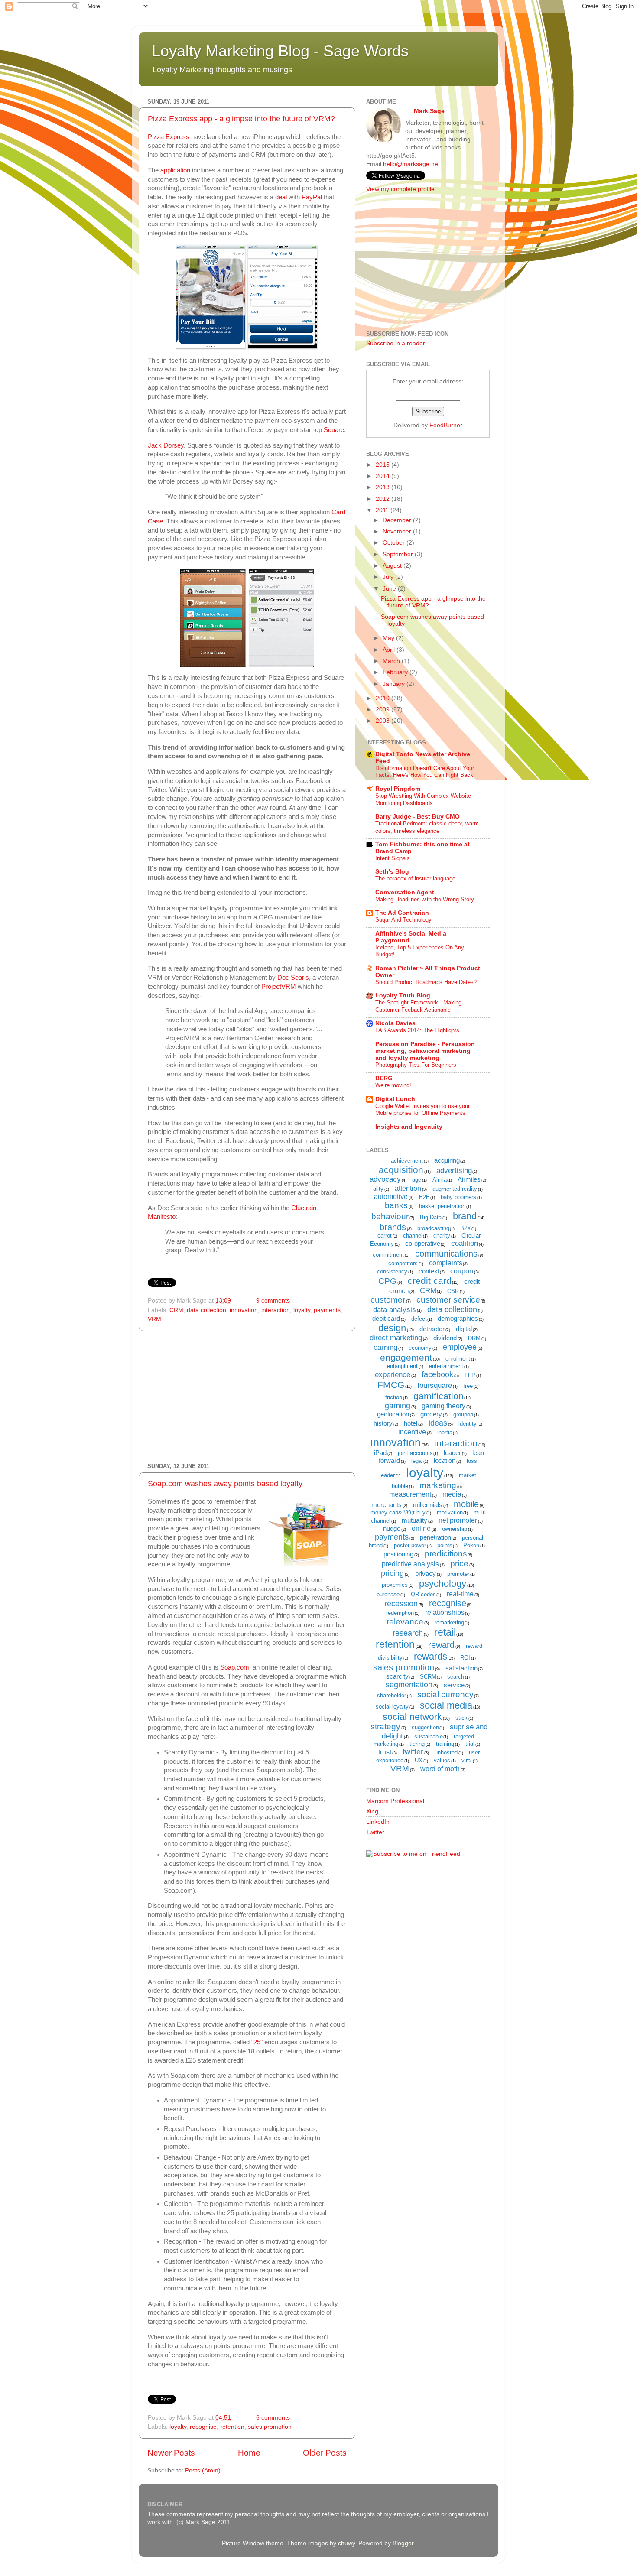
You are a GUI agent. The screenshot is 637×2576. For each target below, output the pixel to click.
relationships (445, 1613)
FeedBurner (446, 425)
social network (412, 1717)
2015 (383, 465)
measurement (410, 1494)
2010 (383, 698)
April (390, 650)
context (429, 1271)
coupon (462, 1271)
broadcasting (433, 1228)
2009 (383, 710)
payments (327, 1310)
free (468, 1386)
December (398, 520)
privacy (426, 1574)
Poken (471, 1545)
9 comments (273, 1301)
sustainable (429, 1736)
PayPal (313, 197)
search (456, 1677)
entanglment (402, 1366)
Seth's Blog (392, 872)
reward (441, 1645)
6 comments (273, 2418)
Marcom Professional (395, 1801)
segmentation (409, 1685)
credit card (430, 1281)
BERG (384, 1078)
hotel (411, 1423)
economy (420, 1348)
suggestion (425, 1727)
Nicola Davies (395, 1023)
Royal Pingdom (398, 789)
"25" (257, 2042)
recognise (203, 2427)
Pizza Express (169, 137)
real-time (460, 1594)
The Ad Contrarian (402, 913)
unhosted (446, 1753)
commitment (388, 1255)
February (396, 672)
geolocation (393, 1414)
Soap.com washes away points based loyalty (225, 1484)
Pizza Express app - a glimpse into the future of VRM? (241, 119)
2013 (383, 487)
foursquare (435, 1385)
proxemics (395, 1585)
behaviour (390, 1217)
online (421, 1528)
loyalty (302, 1310)
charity (442, 1236)
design (392, 1328)
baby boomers (458, 1197)
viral (467, 1760)
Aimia (440, 1180)
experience (393, 1375)
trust (385, 1752)
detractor (432, 1329)
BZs (465, 1228)
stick (461, 1718)
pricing (392, 1573)
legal (417, 1461)
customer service (448, 1300)
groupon (463, 1415)
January (395, 684)
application (175, 170)
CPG (387, 1281)
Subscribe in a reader (396, 343)
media (452, 1494)
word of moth (440, 1769)
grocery (431, 1414)
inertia (445, 1432)
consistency (392, 1272)
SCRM (428, 1677)
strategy (385, 1727)
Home (249, 2453)
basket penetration (442, 1206)
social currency (445, 1694)
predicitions (446, 1554)
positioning (398, 1554)
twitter (413, 1752)
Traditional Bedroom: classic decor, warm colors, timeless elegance (427, 827)
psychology (443, 1584)
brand (465, 1216)
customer (388, 1300)
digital (464, 1329)
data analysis (395, 1310)
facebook (437, 1374)
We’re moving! (393, 1085)
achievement (407, 1161)
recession (401, 1604)
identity (468, 1424)
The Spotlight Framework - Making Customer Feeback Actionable (418, 1006)
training (445, 1744)
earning (385, 1347)
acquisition (401, 1170)
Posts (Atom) (203, 2470)
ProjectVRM (279, 987)
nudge (392, 1528)
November (398, 531)
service (454, 1685)
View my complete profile (400, 189)
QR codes (423, 1594)
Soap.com (235, 1667)
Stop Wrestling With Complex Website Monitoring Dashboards (423, 799)
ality (378, 1189)
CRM (176, 1310)
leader (452, 1453)
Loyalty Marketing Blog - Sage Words (280, 51)
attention (408, 1188)
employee (460, 1347)
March (392, 661)
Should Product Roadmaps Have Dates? (426, 982)
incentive (412, 1432)
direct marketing (396, 1338)
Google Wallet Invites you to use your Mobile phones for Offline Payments (422, 1110)
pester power (410, 1545)
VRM (154, 1319)
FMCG (391, 1385)
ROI (465, 1658)
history (383, 1423)
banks (396, 1205)
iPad (380, 1453)
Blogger (403, 2543)
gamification (439, 1396)
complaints (446, 1263)
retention (232, 2427)
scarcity (397, 1676)
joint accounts (415, 1453)
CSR (453, 1291)
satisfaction (461, 1668)
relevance (405, 1622)
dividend (445, 1338)
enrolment (458, 1359)
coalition (465, 1243)
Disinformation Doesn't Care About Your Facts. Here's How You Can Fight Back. (425, 772)
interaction (276, 1310)
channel (413, 1236)
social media (446, 1705)
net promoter (458, 1520)
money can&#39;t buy (398, 1512)
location (445, 1460)
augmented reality (455, 1189)
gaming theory (444, 1406)
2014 (383, 476)
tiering (417, 1744)
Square (334, 430)
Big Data (431, 1217)
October (395, 543)
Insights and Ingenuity (409, 1127)
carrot (385, 1236)
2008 (383, 721)
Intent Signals (393, 858)
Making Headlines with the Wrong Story (425, 899)
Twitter (375, 1832)
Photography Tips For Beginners (416, 1065)
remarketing (449, 1623)
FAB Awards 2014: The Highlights (417, 1030)
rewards (431, 1656)
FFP (470, 1375)
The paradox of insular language (415, 879)
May (389, 638)
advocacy (385, 1179)
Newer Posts (171, 2453)
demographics (458, 1318)
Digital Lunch (395, 1099)
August (393, 566)
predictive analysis (410, 1564)
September (399, 554)
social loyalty (392, 1707)
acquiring (447, 1160)
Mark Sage (429, 111)
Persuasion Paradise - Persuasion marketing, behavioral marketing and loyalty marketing (425, 1051)
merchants (387, 1505)
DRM (474, 1338)
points (445, 1545)
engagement (406, 1357)
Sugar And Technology (403, 920)
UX (419, 1760)
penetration (435, 1537)
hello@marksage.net (411, 164)
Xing (372, 1811)
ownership (455, 1529)
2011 (383, 510)
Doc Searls (293, 978)
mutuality (414, 1520)
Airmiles (469, 1179)
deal (281, 197)
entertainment (446, 1366)
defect (419, 1319)
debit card (386, 1318)
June (390, 589)
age (417, 1180)
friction (394, 1397)
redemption (400, 1613)
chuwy (346, 2543)
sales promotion (270, 2427)
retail (445, 1632)
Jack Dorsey (166, 445)
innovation (244, 1310)
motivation (450, 1512)
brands (393, 1227)
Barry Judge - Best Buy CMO (418, 817)
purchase (388, 1594)
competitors (403, 1263)
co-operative (423, 1243)
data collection (206, 1310)
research (408, 1633)
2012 (383, 499)
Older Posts (325, 2453)
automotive (391, 1197)
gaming (398, 1406)
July (389, 577)
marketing (438, 1485)
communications (446, 1254)
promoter (458, 1574)
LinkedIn (378, 1822)
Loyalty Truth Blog (403, 996)
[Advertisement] (247, 1397)
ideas (438, 1423)
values (442, 1760)
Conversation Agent (405, 892)
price (459, 1564)
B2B (424, 1197)
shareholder (392, 1695)
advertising (454, 1171)
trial (470, 1744)
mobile (466, 1504)
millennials (428, 1505)
